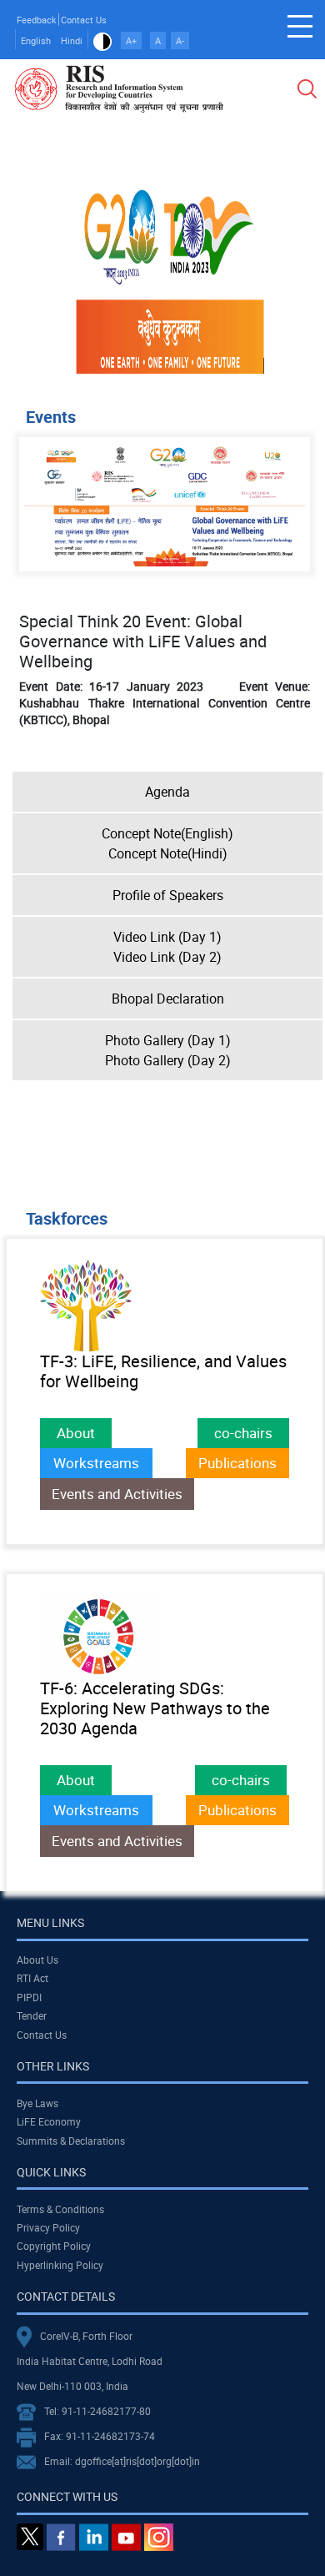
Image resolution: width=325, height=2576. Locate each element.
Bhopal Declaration (168, 999)
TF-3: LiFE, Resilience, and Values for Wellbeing (163, 1371)
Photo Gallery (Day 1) (168, 1040)
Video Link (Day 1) (167, 937)
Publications (237, 1463)
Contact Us (84, 20)
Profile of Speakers (168, 895)
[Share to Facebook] (182, 171)
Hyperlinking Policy (60, 2265)
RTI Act (32, 1978)
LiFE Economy (49, 2121)
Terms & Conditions (60, 2209)
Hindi (72, 40)
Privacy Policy (48, 2227)
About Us (37, 1960)
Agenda (167, 792)
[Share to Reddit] (252, 171)
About (76, 1433)
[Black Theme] (102, 40)
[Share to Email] (275, 171)
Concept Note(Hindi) (168, 853)
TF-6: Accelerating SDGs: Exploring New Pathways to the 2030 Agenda (155, 1708)
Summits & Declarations (71, 2141)
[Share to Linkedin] (228, 171)
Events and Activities (117, 1494)
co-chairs (243, 1433)
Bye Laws (37, 2103)
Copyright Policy (54, 2246)
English (36, 40)
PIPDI (29, 1997)
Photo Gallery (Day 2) (168, 1060)
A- (180, 40)
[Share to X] (205, 171)
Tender (32, 2015)
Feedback (37, 20)
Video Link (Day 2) (167, 957)
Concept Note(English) (167, 833)
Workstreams (96, 1463)
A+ (131, 40)
